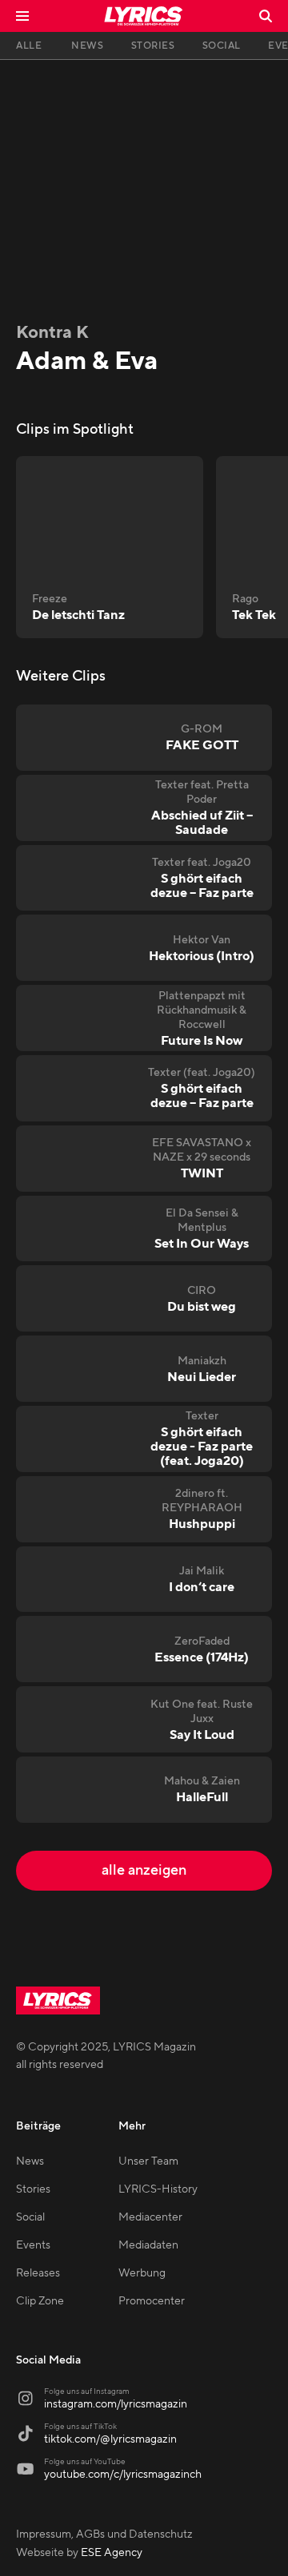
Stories (33, 2189)
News (30, 2161)
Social (30, 2217)
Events (33, 2245)
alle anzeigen (144, 1870)
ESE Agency (112, 2553)
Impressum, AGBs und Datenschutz (104, 2534)
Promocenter (152, 2301)
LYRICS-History (158, 2189)
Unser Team (148, 2161)
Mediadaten (148, 2245)
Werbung (142, 2273)
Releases (38, 2273)
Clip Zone (40, 2301)
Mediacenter (150, 2217)
